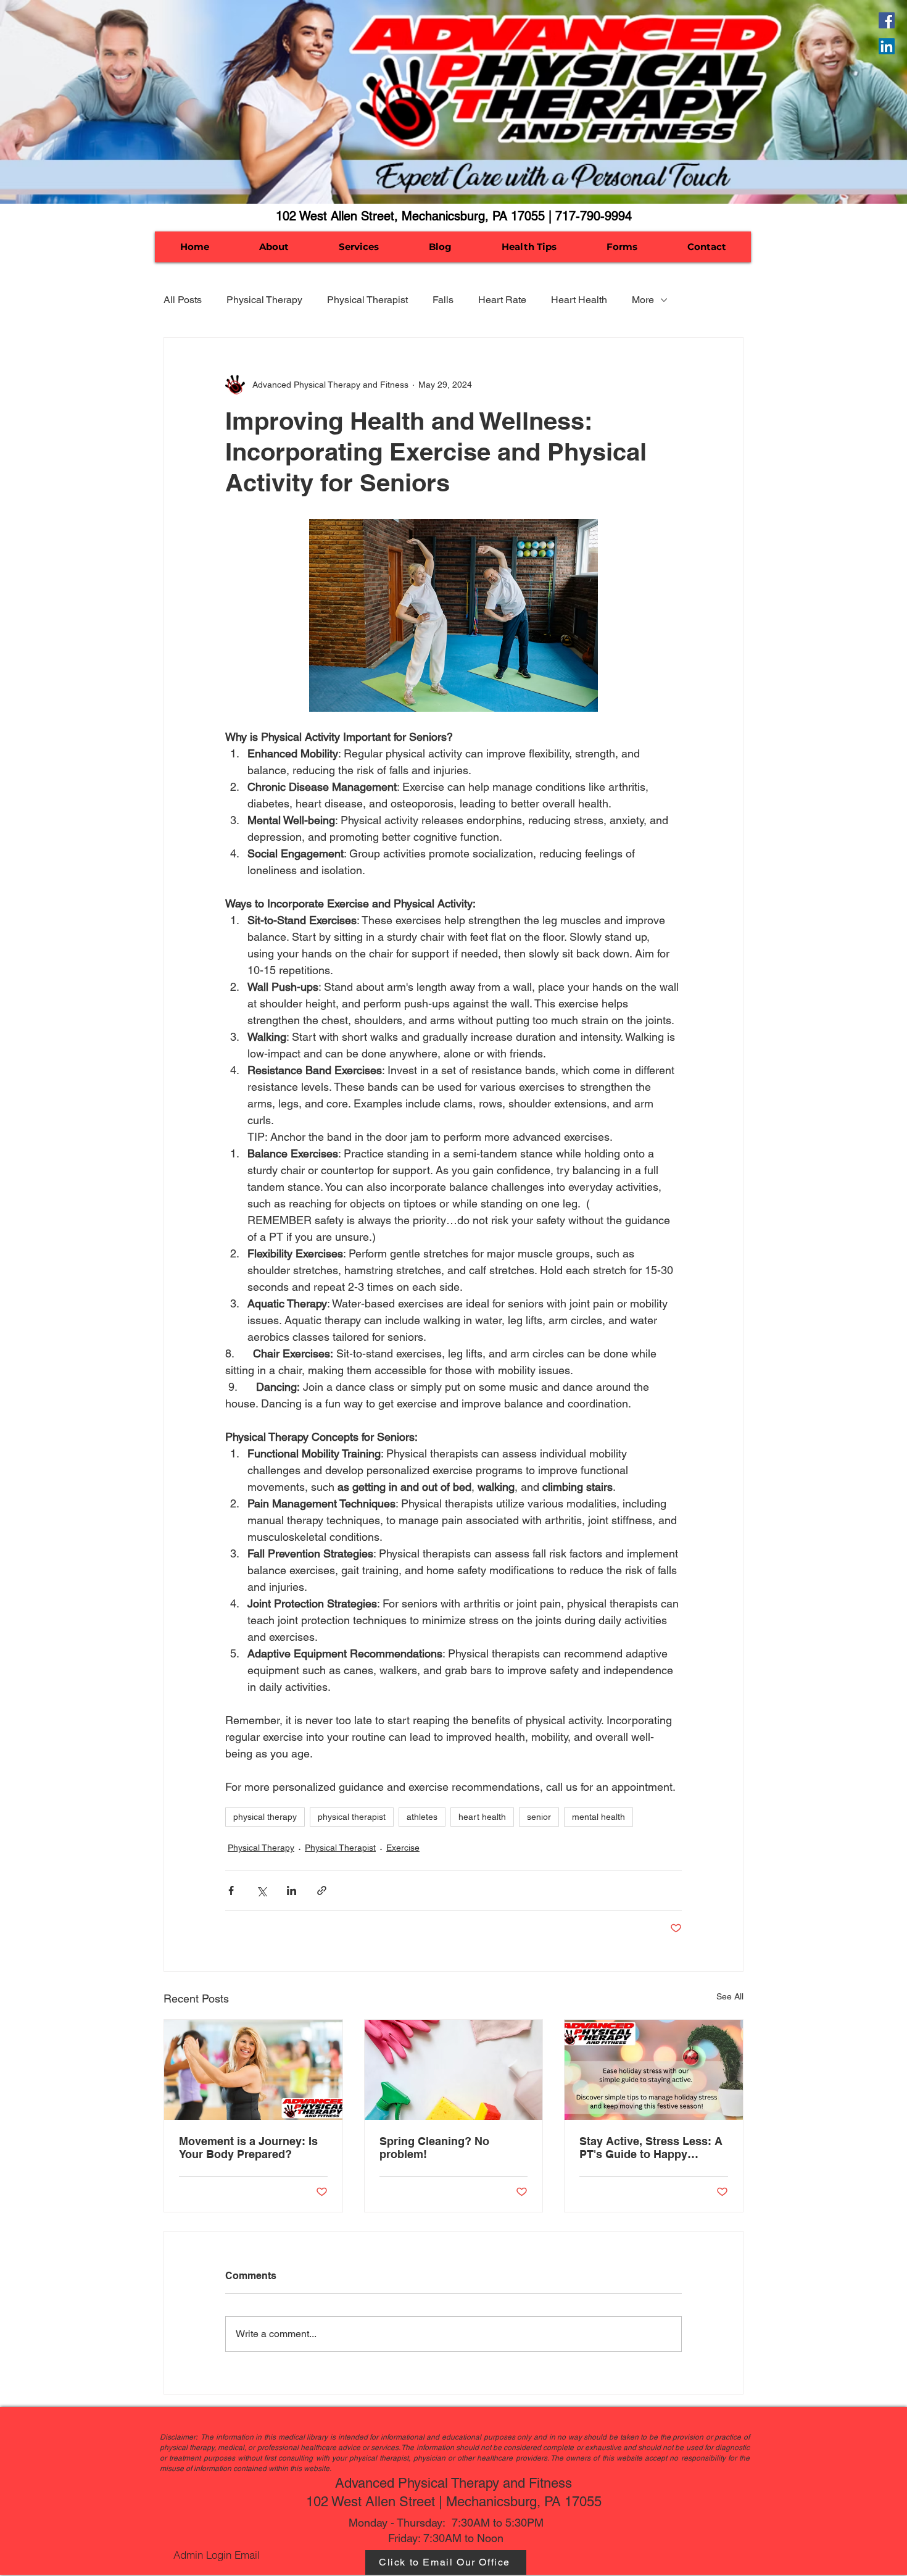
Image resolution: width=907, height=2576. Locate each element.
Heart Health (579, 300)
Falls (443, 300)
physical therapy (265, 1817)
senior (539, 1817)
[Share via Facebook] (231, 1890)
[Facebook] (887, 20)
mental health (598, 1817)
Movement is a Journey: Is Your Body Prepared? (248, 2148)
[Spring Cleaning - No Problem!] (454, 2070)
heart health (482, 1817)
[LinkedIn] (887, 46)
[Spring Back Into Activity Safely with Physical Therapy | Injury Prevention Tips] (253, 2070)
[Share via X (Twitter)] (261, 1890)
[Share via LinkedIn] (292, 1890)
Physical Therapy (264, 300)
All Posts (183, 300)
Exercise (403, 1848)
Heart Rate (502, 300)
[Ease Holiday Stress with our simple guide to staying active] (654, 2070)
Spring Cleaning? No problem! (434, 2148)
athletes (422, 1817)
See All (730, 1996)
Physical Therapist (367, 300)
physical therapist (352, 1817)
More (643, 300)
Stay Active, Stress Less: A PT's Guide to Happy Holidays (651, 2148)
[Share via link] (322, 1890)
